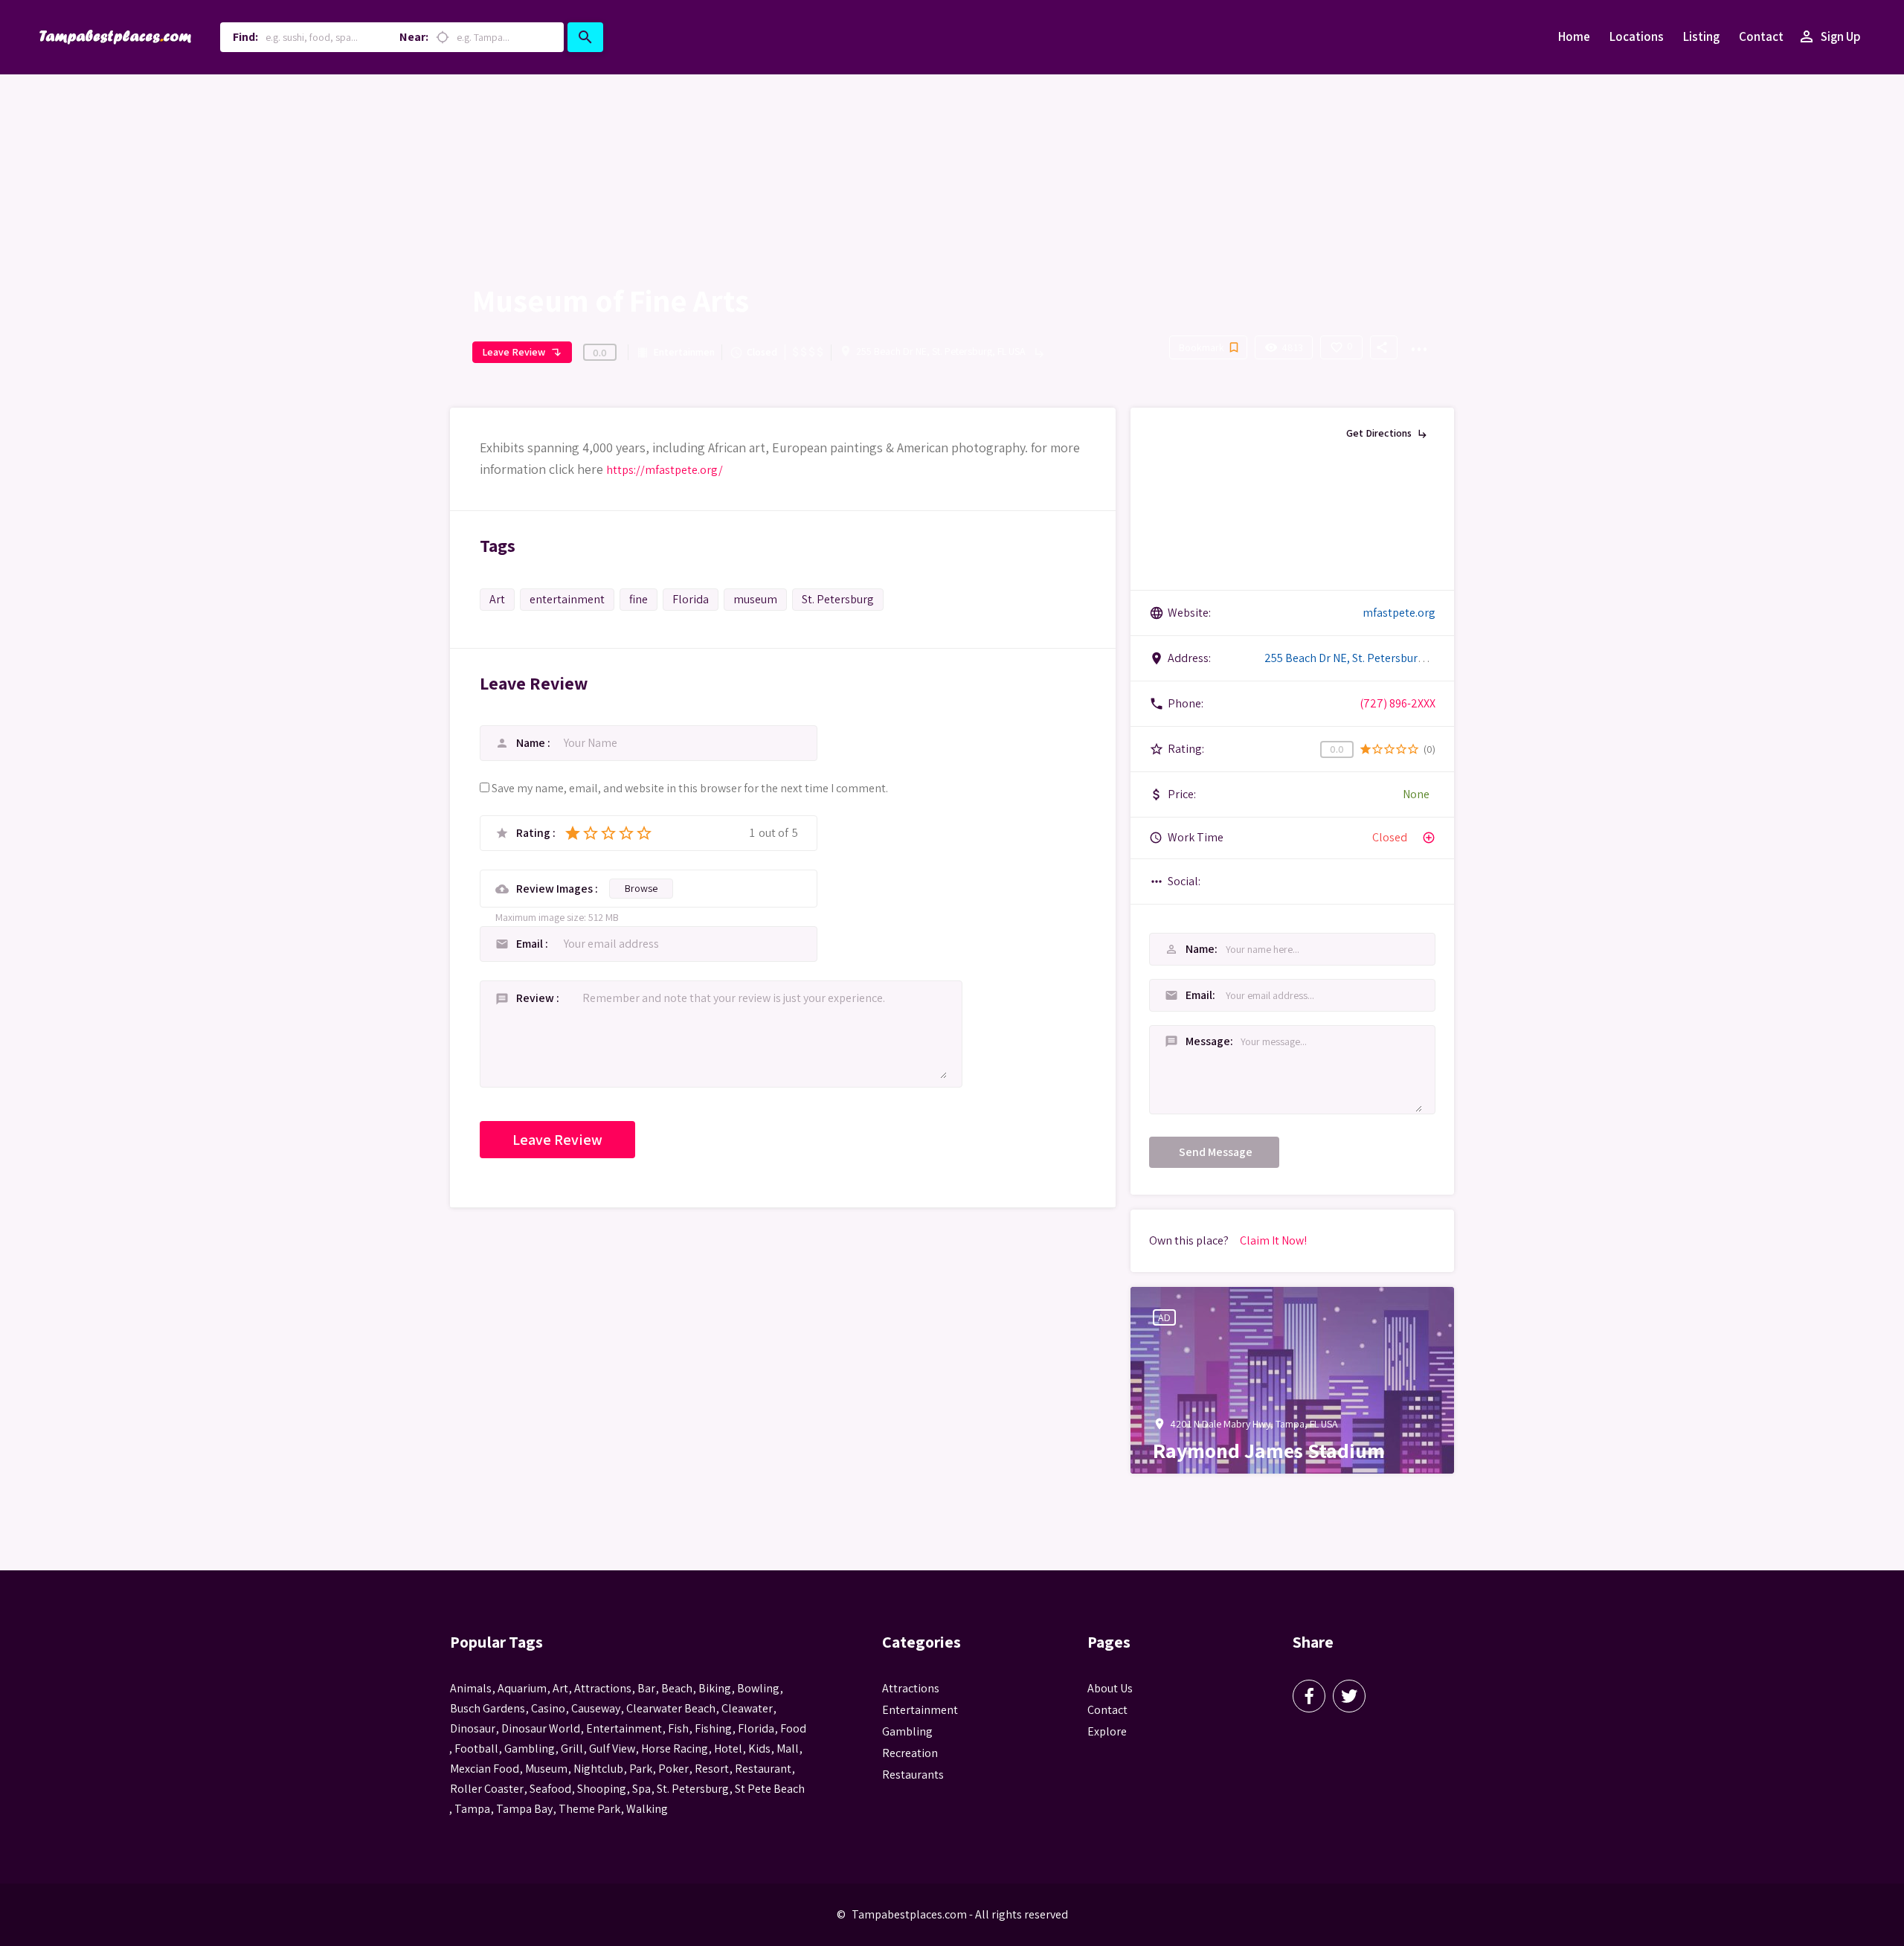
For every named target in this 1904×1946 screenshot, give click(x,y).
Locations (1637, 36)
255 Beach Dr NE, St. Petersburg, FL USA (941, 351)
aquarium (522, 1688)
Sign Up (1829, 36)
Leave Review (522, 352)
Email (531, 944)
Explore (1107, 1731)
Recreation (910, 1753)
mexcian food (485, 1769)
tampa (472, 1809)
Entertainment (675, 352)
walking (647, 1809)
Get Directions (1387, 433)
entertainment (567, 599)
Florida (691, 599)
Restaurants (913, 1775)
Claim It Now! (1273, 1240)
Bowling (758, 1688)
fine (639, 599)
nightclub (598, 1769)
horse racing (675, 1748)
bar (646, 1688)
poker (673, 1769)
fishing (713, 1728)
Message (1182, 1041)
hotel (728, 1748)
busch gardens (488, 1708)
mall (788, 1748)
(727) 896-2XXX (1398, 703)
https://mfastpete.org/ (665, 470)
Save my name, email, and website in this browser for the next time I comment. (690, 788)
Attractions (911, 1688)
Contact (1761, 36)
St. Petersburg (838, 599)
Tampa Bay (524, 1809)
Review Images (556, 889)
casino (548, 1708)
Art (497, 599)
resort (712, 1769)
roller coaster (487, 1789)
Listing (1701, 36)
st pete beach (770, 1789)
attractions (603, 1688)
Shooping (602, 1789)
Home (1574, 36)
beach (677, 1688)
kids (759, 1748)
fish (678, 1728)
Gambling (907, 1731)
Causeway (596, 1708)
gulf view (612, 1748)
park (641, 1769)
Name (532, 743)
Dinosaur (473, 1728)
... (1418, 340)
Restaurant (763, 1769)
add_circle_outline (1429, 838)
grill (572, 1748)
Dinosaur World (541, 1728)
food (793, 1728)
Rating (534, 833)
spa (641, 1789)
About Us (1110, 1688)
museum (755, 599)
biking (715, 1688)
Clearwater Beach (671, 1708)
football (476, 1748)
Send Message (1216, 1152)
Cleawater (747, 1708)
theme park (589, 1809)
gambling (530, 1748)
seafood (550, 1789)
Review (536, 998)
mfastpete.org (1399, 613)
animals (471, 1688)
